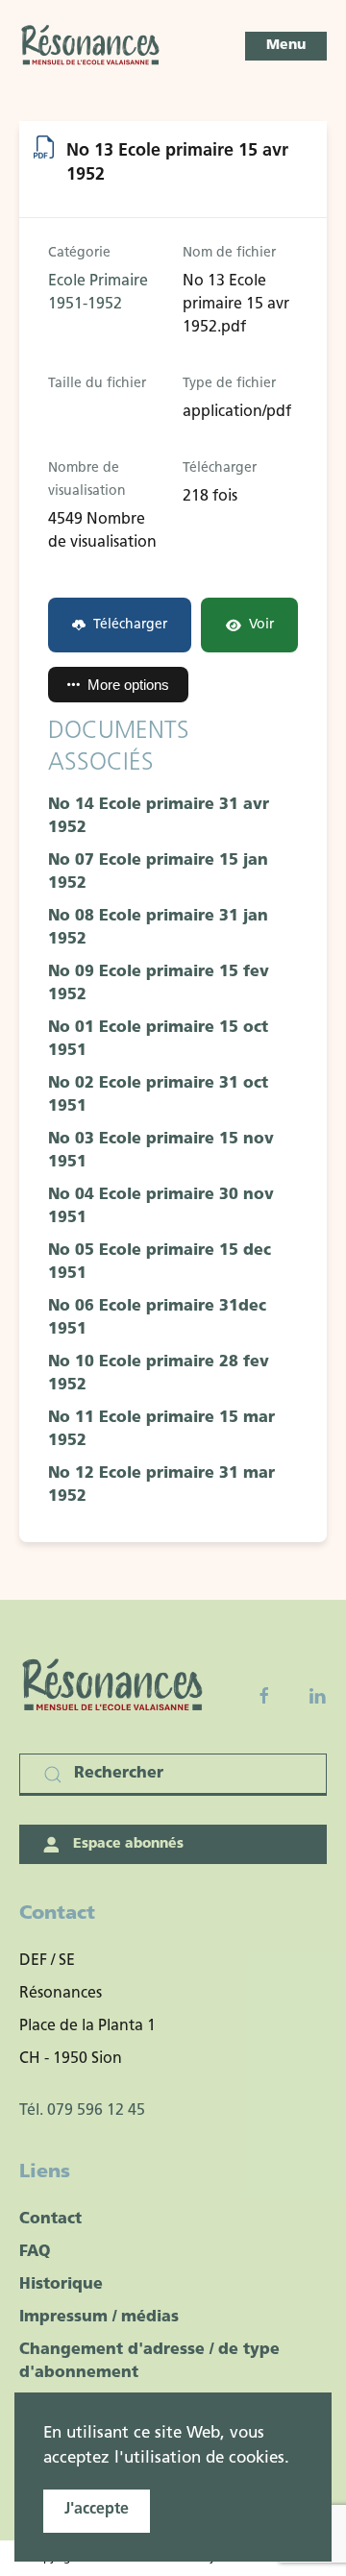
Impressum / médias (99, 2318)
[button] (286, 46)
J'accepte (97, 2510)
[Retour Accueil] (91, 46)
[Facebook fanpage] (264, 1696)
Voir (261, 625)
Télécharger (130, 625)
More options (128, 685)
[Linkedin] (317, 1696)
